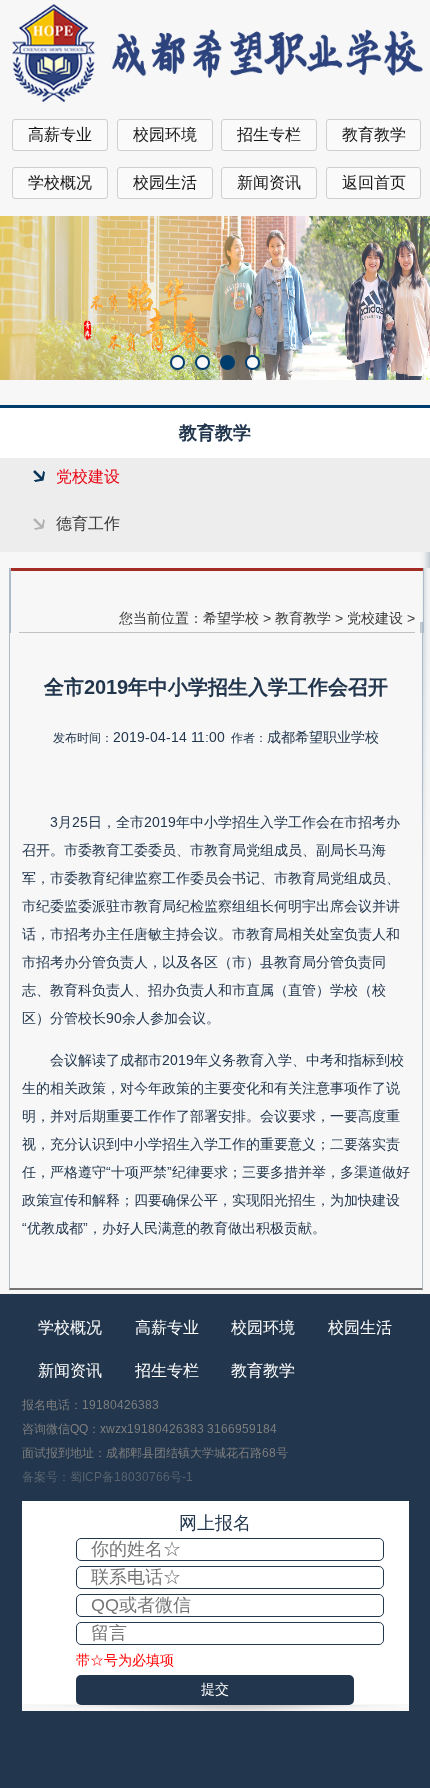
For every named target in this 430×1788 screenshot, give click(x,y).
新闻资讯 (269, 182)
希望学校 (231, 618)
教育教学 (374, 134)
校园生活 (165, 182)
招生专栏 (269, 134)
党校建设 (88, 476)
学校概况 (60, 182)
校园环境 (165, 134)
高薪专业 (60, 134)
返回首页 (374, 182)
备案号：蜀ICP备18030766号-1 (107, 1477)
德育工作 (88, 523)
